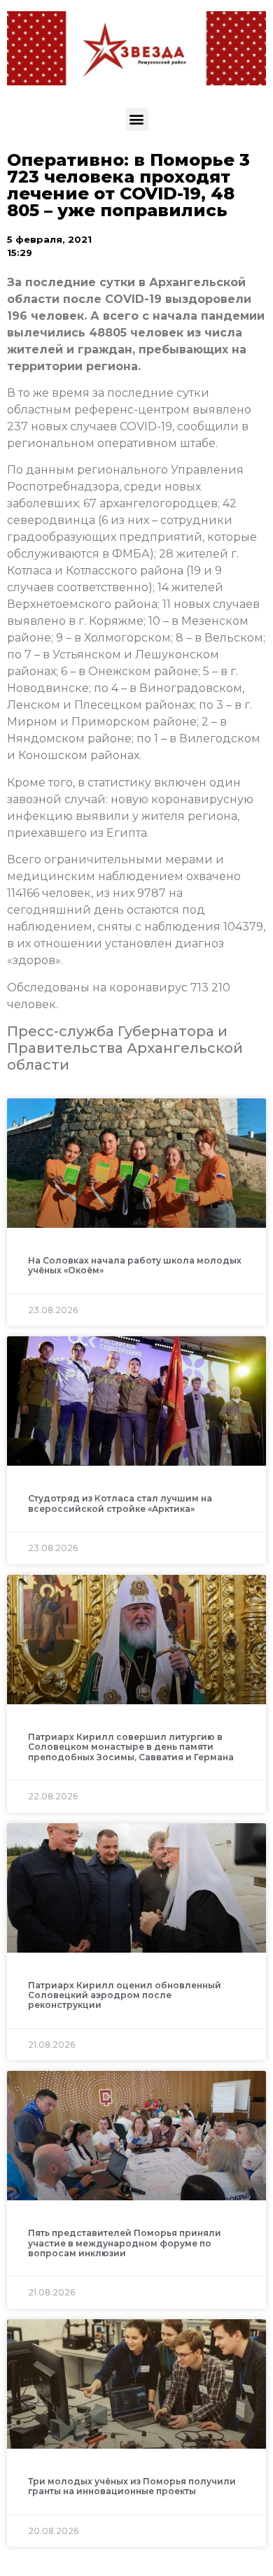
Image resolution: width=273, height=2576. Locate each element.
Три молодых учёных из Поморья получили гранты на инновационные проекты (132, 2486)
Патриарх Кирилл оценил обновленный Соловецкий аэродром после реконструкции (125, 1995)
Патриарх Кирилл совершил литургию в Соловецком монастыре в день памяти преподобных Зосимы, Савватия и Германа (131, 1747)
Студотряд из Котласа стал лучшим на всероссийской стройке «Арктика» (120, 1503)
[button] (137, 119)
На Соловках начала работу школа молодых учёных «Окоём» (135, 1265)
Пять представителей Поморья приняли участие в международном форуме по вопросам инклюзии (125, 2243)
